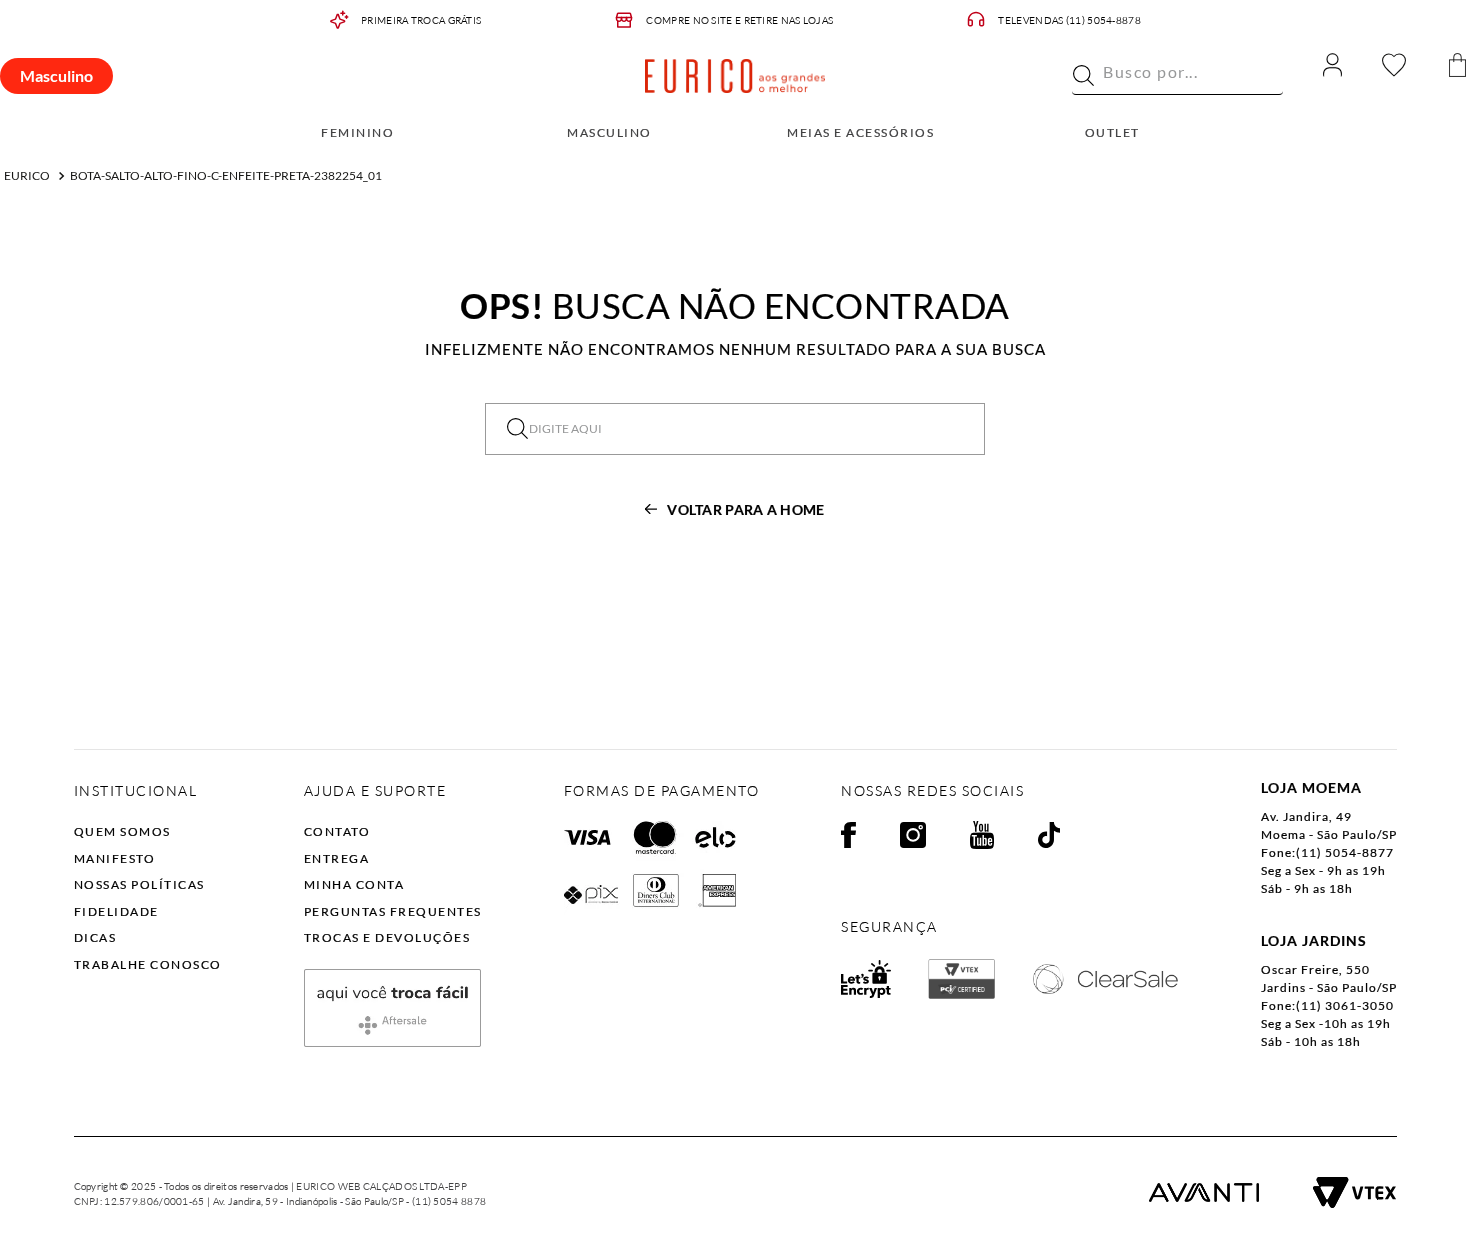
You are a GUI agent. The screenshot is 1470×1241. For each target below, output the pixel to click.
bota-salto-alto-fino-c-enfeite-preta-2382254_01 (226, 175)
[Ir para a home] (735, 76)
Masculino (56, 75)
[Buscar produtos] (1083, 75)
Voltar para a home (745, 509)
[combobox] (1177, 76)
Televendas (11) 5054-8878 (1069, 20)
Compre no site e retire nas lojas (739, 20)
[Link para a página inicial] (27, 176)
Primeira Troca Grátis (421, 20)
